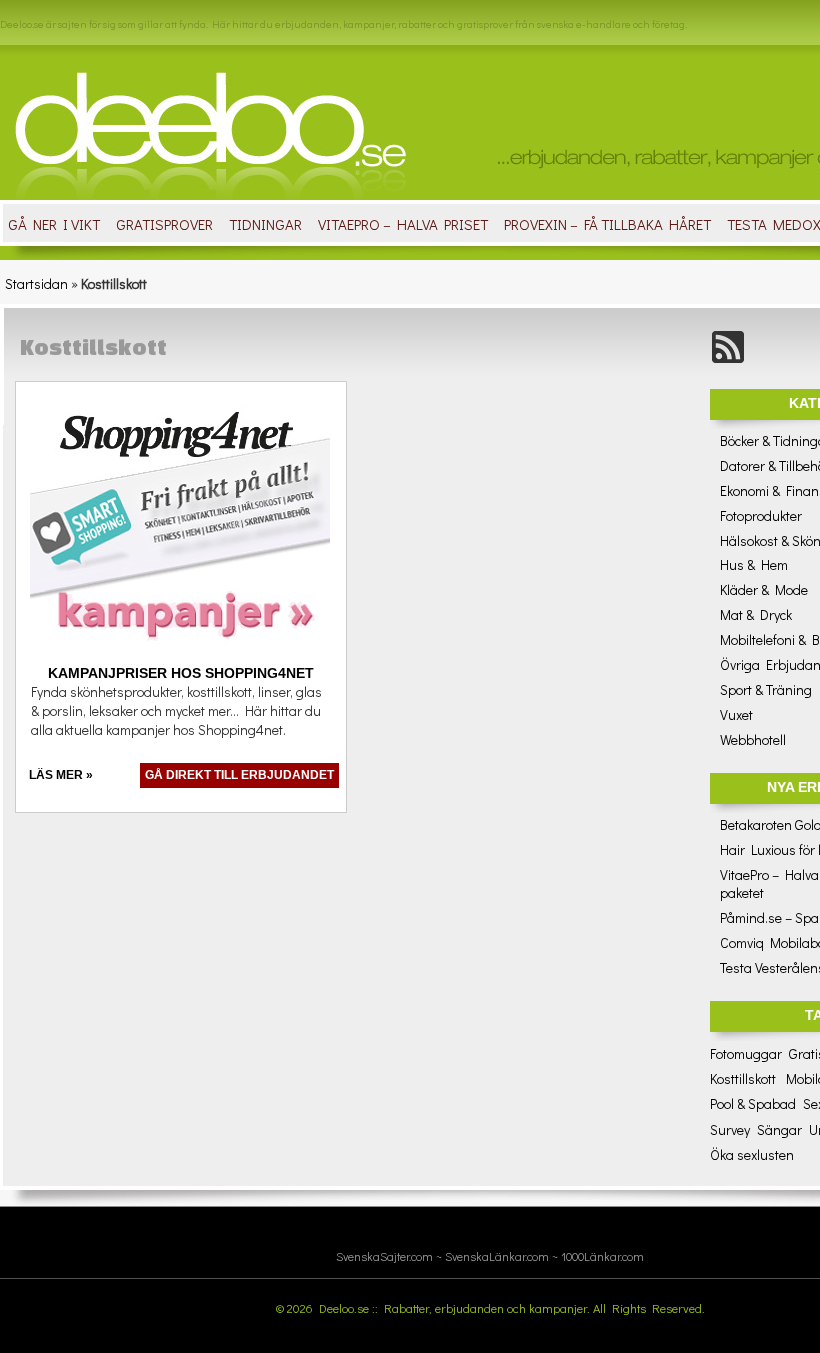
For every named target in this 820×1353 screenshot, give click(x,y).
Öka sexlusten (752, 1154)
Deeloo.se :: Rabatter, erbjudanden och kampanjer (453, 1308)
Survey (730, 1129)
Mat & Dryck (756, 614)
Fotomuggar (746, 1053)
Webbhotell (753, 739)
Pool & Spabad (753, 1103)
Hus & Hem (754, 564)
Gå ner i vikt (54, 224)
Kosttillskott (743, 1078)
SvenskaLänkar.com (497, 1256)
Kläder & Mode (764, 589)
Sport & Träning (766, 689)
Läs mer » (61, 775)
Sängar (779, 1129)
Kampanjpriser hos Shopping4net (181, 673)
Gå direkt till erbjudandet (239, 775)
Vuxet (736, 714)
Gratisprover (164, 224)
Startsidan (36, 283)
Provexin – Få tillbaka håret (607, 224)
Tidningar (265, 224)
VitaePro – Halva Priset (403, 224)
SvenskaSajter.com (384, 1256)
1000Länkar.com (602, 1256)
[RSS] (728, 359)
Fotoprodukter (761, 515)
